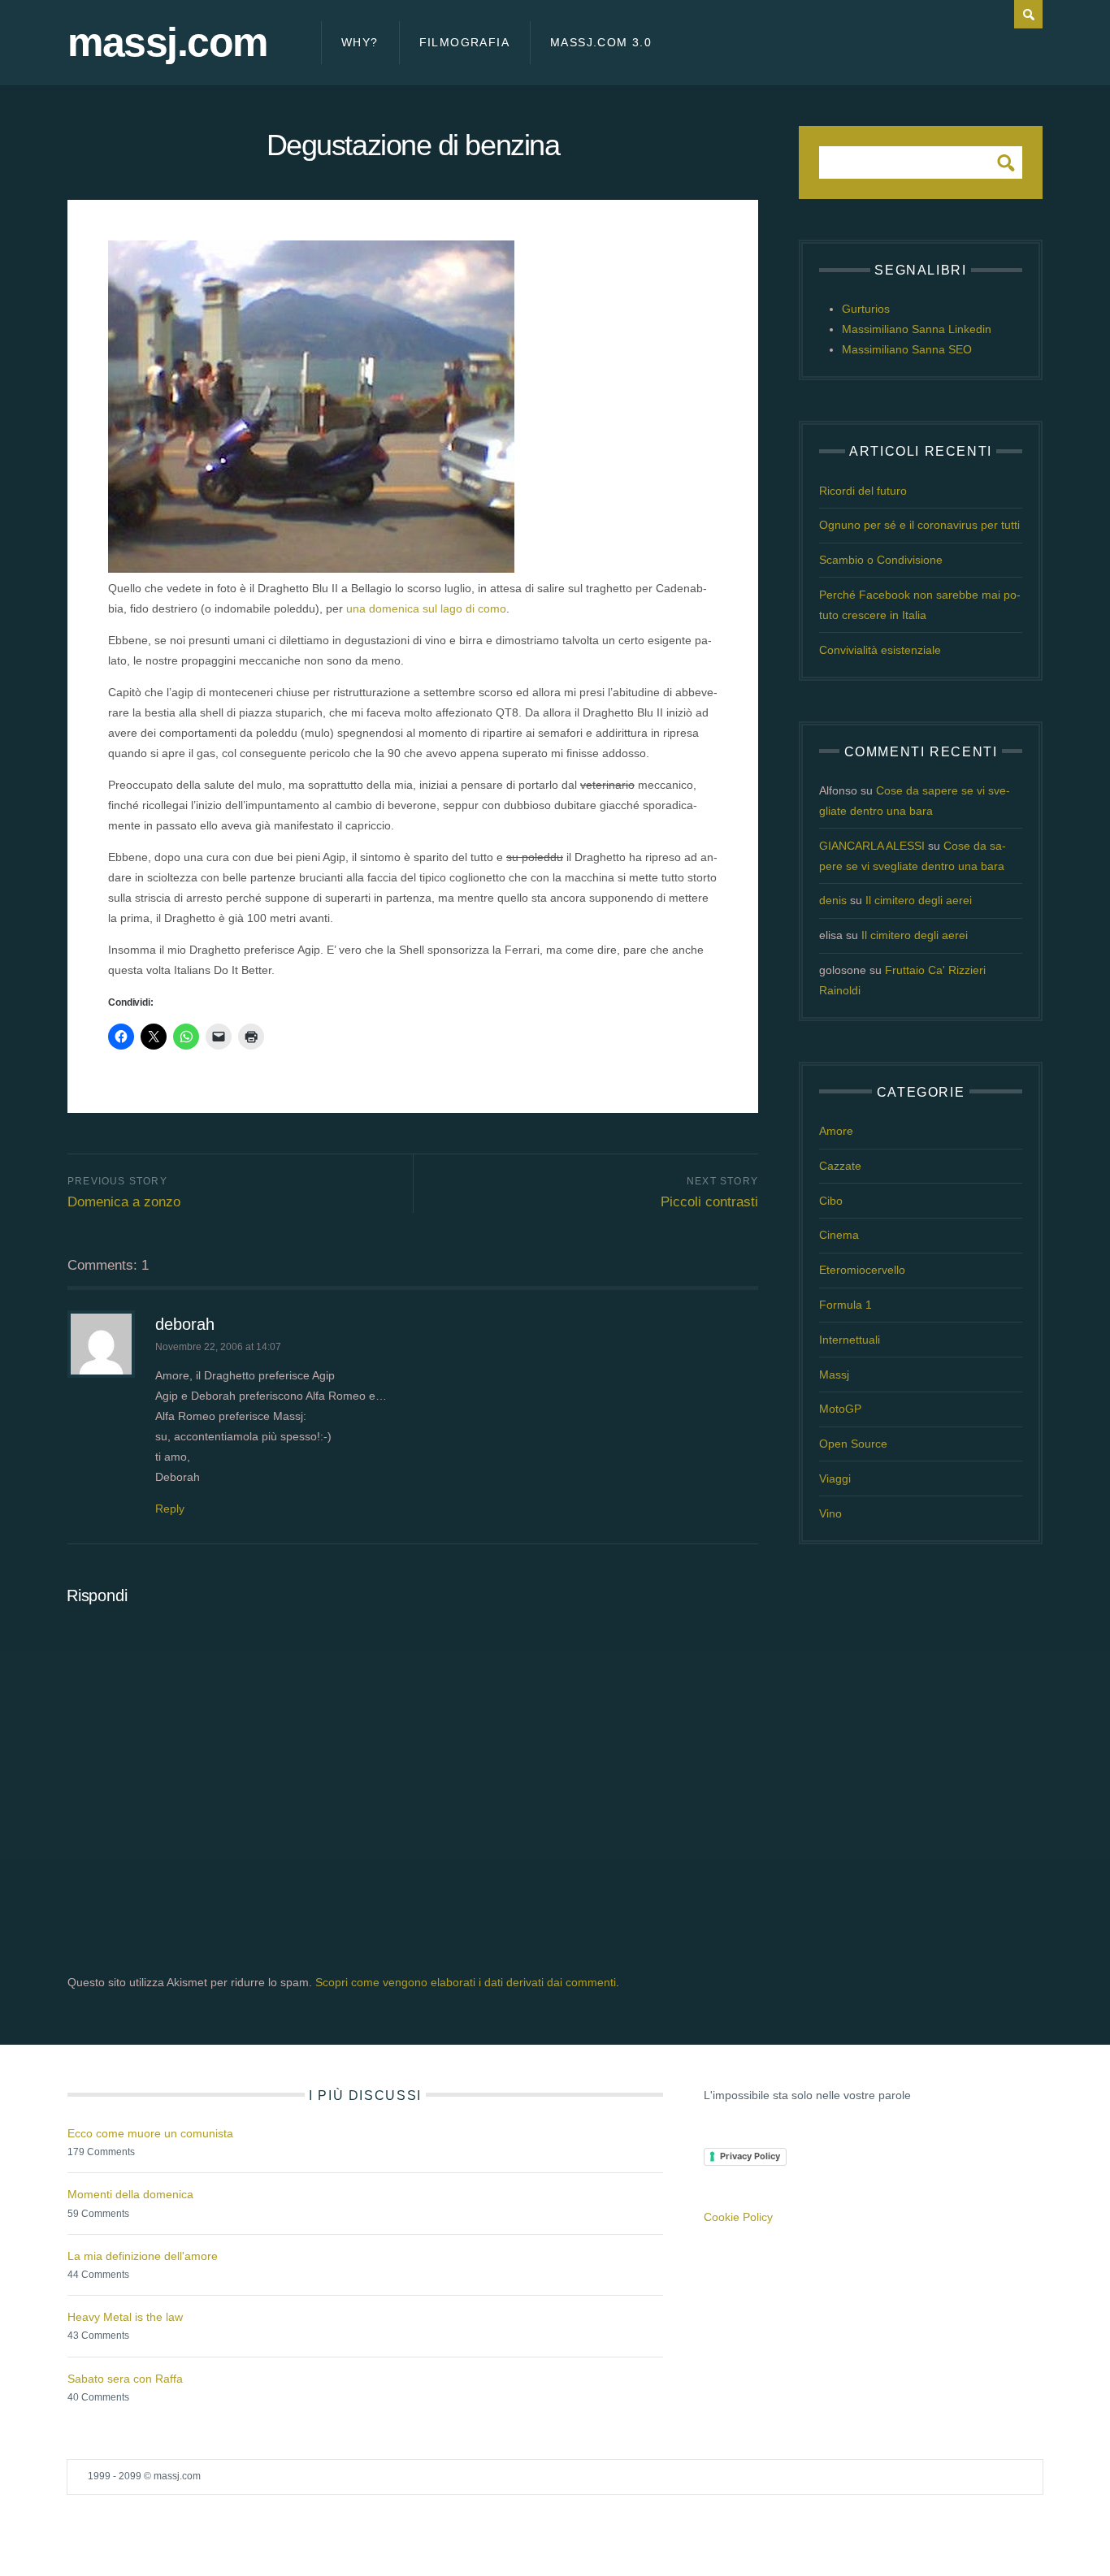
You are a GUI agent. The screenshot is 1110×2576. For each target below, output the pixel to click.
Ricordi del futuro (863, 491)
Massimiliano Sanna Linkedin (917, 329)
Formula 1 (846, 1305)
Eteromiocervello (862, 1270)
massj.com (167, 43)
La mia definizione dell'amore (143, 2256)
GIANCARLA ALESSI (872, 846)
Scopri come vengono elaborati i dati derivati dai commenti (466, 1982)
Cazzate (840, 1166)
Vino (830, 1513)
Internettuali (850, 1340)
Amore (836, 1131)
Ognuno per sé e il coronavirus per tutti (919, 525)
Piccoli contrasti (709, 1202)
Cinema (839, 1235)
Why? (360, 42)
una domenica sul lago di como (426, 608)
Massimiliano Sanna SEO (907, 349)
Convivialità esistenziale (880, 650)
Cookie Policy (738, 2217)
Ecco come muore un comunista (150, 2133)
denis (833, 900)
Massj (834, 1375)
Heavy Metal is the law (125, 2317)
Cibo (831, 1201)
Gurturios (866, 309)
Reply (170, 1509)
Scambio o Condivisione (881, 560)
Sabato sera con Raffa (125, 2379)
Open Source (853, 1444)
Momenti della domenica (130, 2194)
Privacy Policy (750, 2156)
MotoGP (840, 1409)
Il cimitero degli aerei (919, 900)
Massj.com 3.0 (601, 42)
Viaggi (835, 1478)
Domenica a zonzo (124, 1202)
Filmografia (464, 42)
